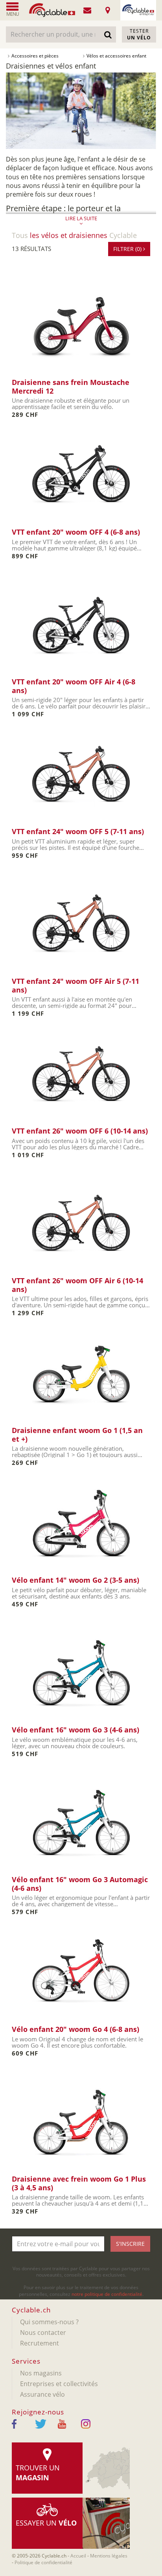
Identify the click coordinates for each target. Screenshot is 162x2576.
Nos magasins (41, 2373)
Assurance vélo (42, 2394)
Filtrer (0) (128, 249)
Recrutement (40, 2343)
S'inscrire (130, 2244)
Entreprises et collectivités (59, 2384)
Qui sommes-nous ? (49, 2322)
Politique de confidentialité (43, 2562)
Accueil (78, 2556)
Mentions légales (109, 2556)
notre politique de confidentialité (107, 2294)
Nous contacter (43, 2333)
